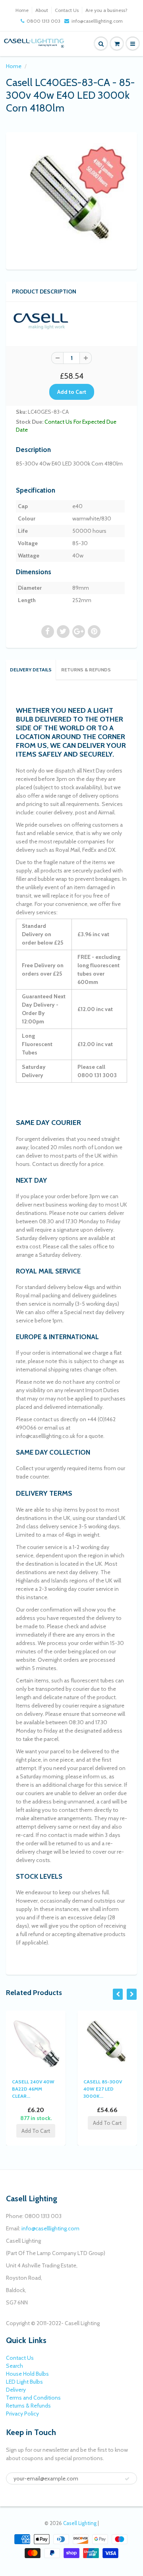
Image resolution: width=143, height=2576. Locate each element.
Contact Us (67, 10)
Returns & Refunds (86, 670)
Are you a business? (106, 10)
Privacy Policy (22, 2414)
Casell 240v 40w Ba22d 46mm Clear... (33, 2089)
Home (22, 10)
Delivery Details (31, 670)
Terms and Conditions (33, 2398)
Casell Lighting (80, 2523)
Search (14, 2366)
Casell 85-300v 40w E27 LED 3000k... (103, 2089)
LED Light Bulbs (24, 2382)
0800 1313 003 (43, 21)
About (42, 10)
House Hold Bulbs (27, 2374)
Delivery (16, 2390)
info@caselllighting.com (97, 21)
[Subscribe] (127, 2479)
